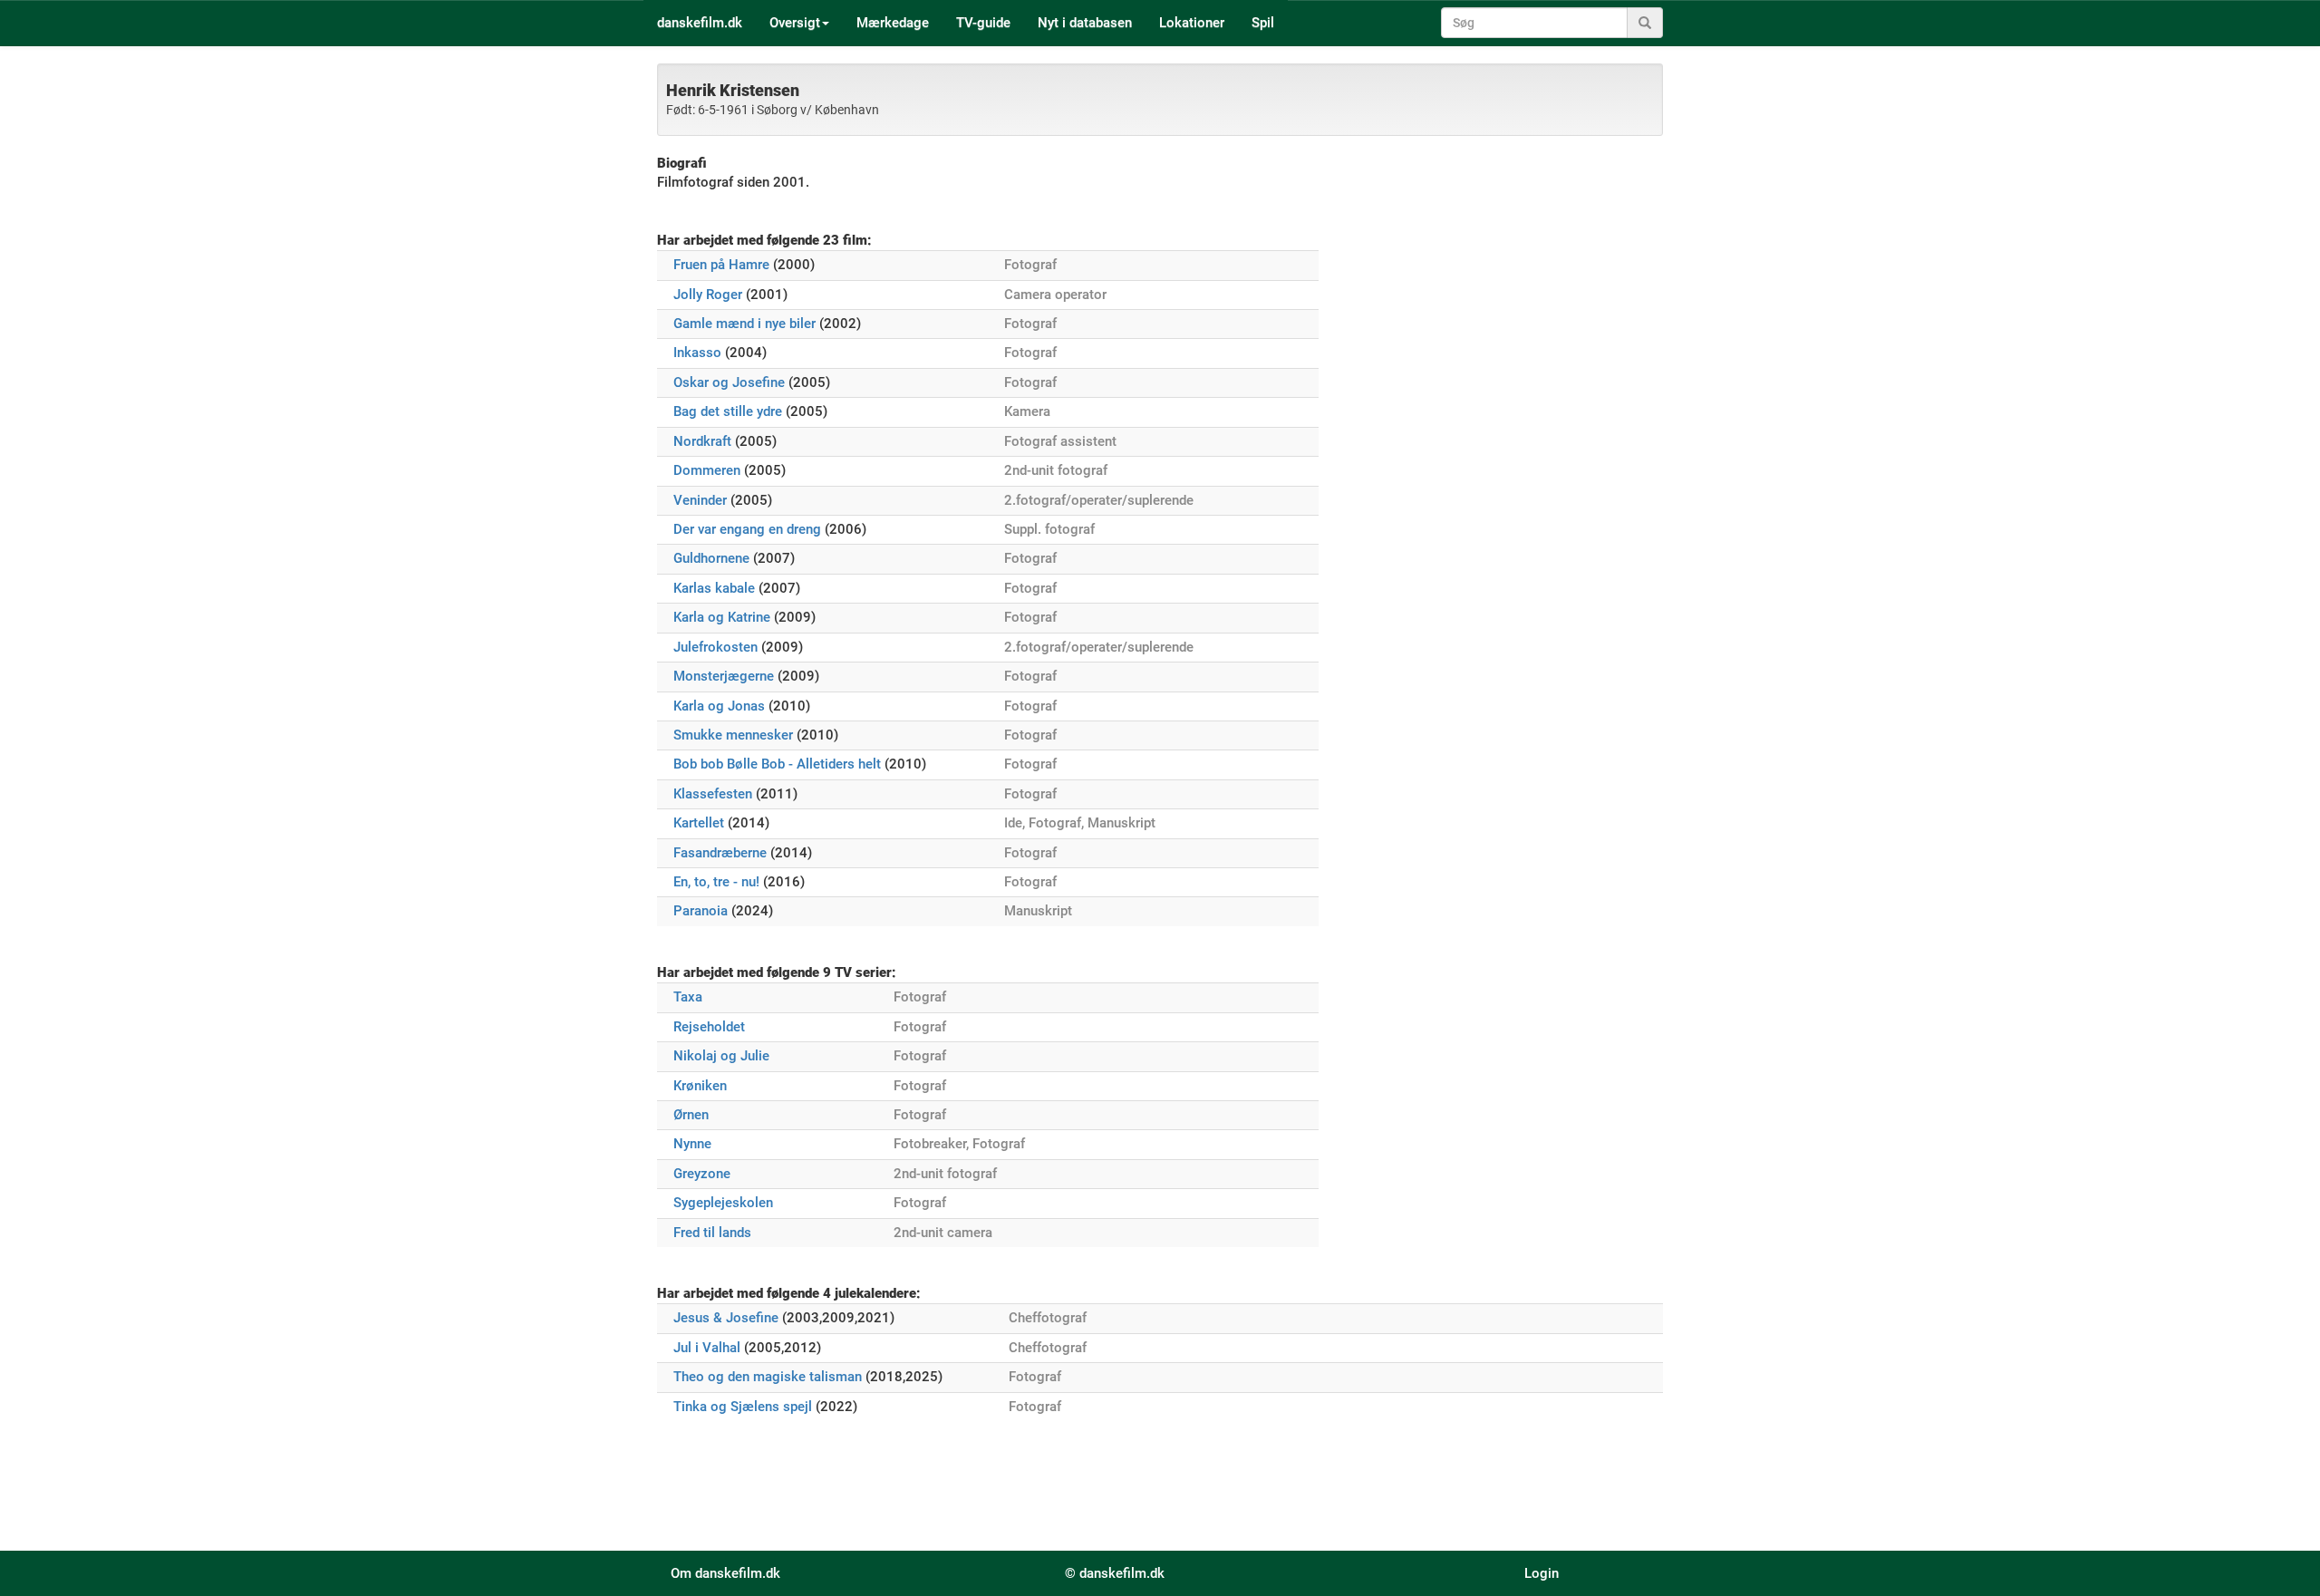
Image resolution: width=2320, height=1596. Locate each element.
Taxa (688, 997)
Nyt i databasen (1085, 23)
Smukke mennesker (733, 735)
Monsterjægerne (724, 676)
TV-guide (983, 23)
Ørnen (691, 1115)
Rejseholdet (709, 1027)
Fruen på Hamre (721, 265)
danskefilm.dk (700, 23)
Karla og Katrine (722, 617)
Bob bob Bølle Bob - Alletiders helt (777, 764)
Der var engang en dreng (747, 529)
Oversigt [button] (795, 23)
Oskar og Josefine (729, 382)
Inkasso (697, 353)
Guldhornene (711, 558)
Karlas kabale (714, 588)
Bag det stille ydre (728, 411)
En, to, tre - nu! (716, 882)
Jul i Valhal (707, 1348)
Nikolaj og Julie (721, 1056)
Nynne (692, 1144)
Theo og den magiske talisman (768, 1377)
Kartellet (699, 823)
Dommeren (707, 470)
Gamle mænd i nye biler (744, 324)
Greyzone (702, 1174)
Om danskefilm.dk (725, 1573)
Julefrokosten (715, 647)
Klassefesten (713, 794)
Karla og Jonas (719, 706)
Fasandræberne (720, 853)
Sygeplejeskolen (723, 1203)
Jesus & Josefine (726, 1318)
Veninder (700, 500)
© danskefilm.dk (1115, 1573)
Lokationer (1192, 23)
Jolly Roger (708, 295)
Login (1542, 1573)
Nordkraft (702, 441)
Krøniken (700, 1086)
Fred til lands (712, 1233)
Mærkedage (893, 23)
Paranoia (701, 911)
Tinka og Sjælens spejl (743, 1407)
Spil (1263, 23)
